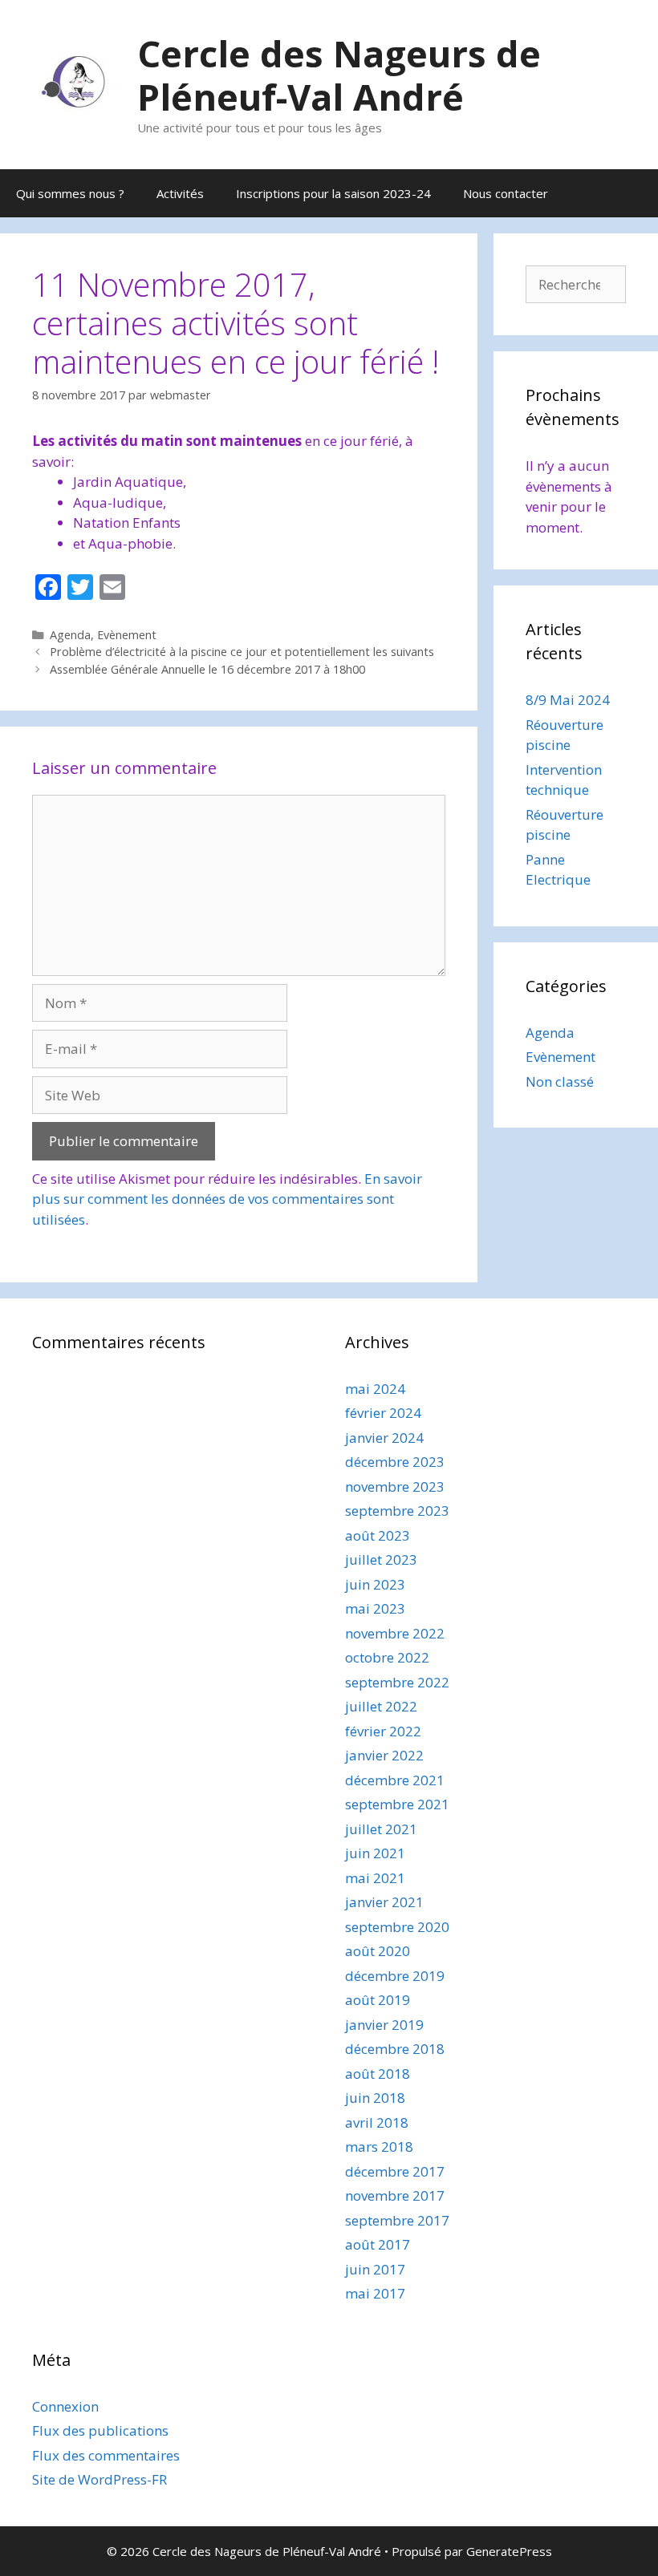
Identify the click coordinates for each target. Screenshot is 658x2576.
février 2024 (383, 1413)
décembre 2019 (395, 1976)
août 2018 (378, 2074)
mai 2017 (375, 2293)
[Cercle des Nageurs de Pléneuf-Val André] (75, 83)
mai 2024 (375, 1389)
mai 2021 (375, 1878)
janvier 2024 (384, 1438)
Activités (180, 193)
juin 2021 (375, 1853)
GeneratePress (509, 2551)
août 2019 (378, 2000)
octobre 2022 (387, 1657)
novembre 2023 (395, 1486)
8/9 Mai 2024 (568, 700)
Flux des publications (100, 2430)
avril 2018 (377, 2122)
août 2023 (378, 1535)
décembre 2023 (395, 1462)
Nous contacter (506, 193)
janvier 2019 (384, 2025)
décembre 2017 (395, 2171)
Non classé (560, 1081)
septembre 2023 (397, 1511)
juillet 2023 (381, 1559)
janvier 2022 (384, 1755)
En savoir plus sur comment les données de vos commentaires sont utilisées (227, 1199)
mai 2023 (375, 1608)
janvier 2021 (384, 1902)
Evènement (127, 635)
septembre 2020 (397, 1927)
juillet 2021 (381, 1829)
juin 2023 (375, 1584)
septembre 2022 (397, 1682)
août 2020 (378, 1951)
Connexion (65, 2406)
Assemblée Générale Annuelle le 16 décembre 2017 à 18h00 (207, 669)
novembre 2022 (395, 1633)
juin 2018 (375, 2098)
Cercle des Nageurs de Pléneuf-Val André (339, 75)
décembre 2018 (395, 2049)
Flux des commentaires (106, 2455)
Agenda (70, 635)
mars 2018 (379, 2147)
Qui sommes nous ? (70, 193)
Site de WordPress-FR (100, 2479)
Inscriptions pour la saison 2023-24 (333, 193)
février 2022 (383, 1731)
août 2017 (378, 2244)
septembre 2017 (397, 2220)
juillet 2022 (381, 1706)
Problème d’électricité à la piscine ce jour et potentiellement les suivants (242, 652)
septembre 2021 (397, 1804)
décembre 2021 (395, 1780)
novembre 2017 (395, 2195)
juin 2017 (375, 2269)
